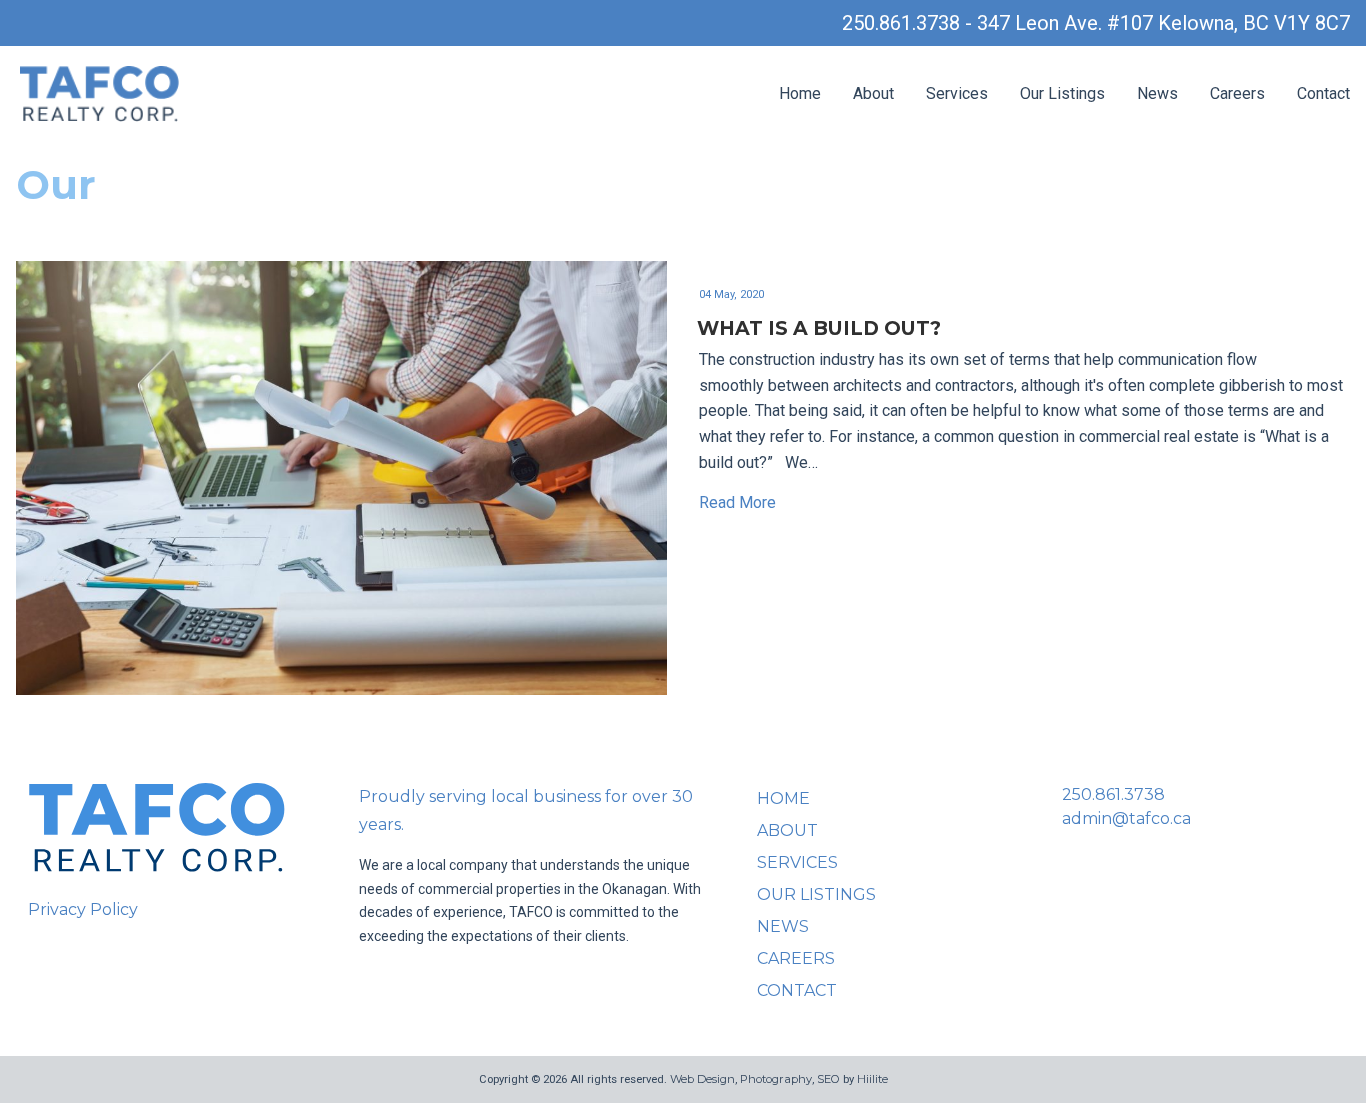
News (1157, 93)
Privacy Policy (83, 909)
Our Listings (1062, 93)
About (873, 93)
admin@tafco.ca (1126, 818)
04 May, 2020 (731, 294)
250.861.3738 (1113, 794)
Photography (776, 1079)
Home (800, 93)
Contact (1323, 93)
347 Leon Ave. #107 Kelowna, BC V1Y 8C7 (1163, 23)
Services (957, 93)
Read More (737, 502)
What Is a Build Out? (819, 328)
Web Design (702, 1079)
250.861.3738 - (909, 23)
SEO (828, 1079)
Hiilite (872, 1079)
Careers (1237, 93)
